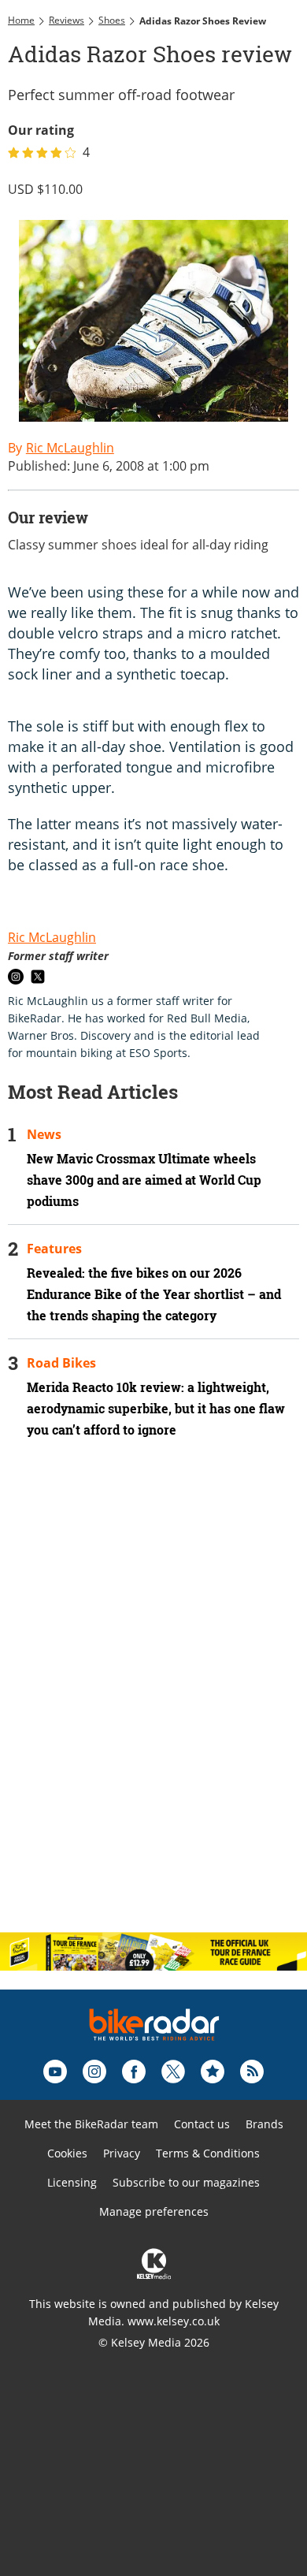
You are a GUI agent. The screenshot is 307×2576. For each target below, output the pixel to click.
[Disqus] (153, 1716)
